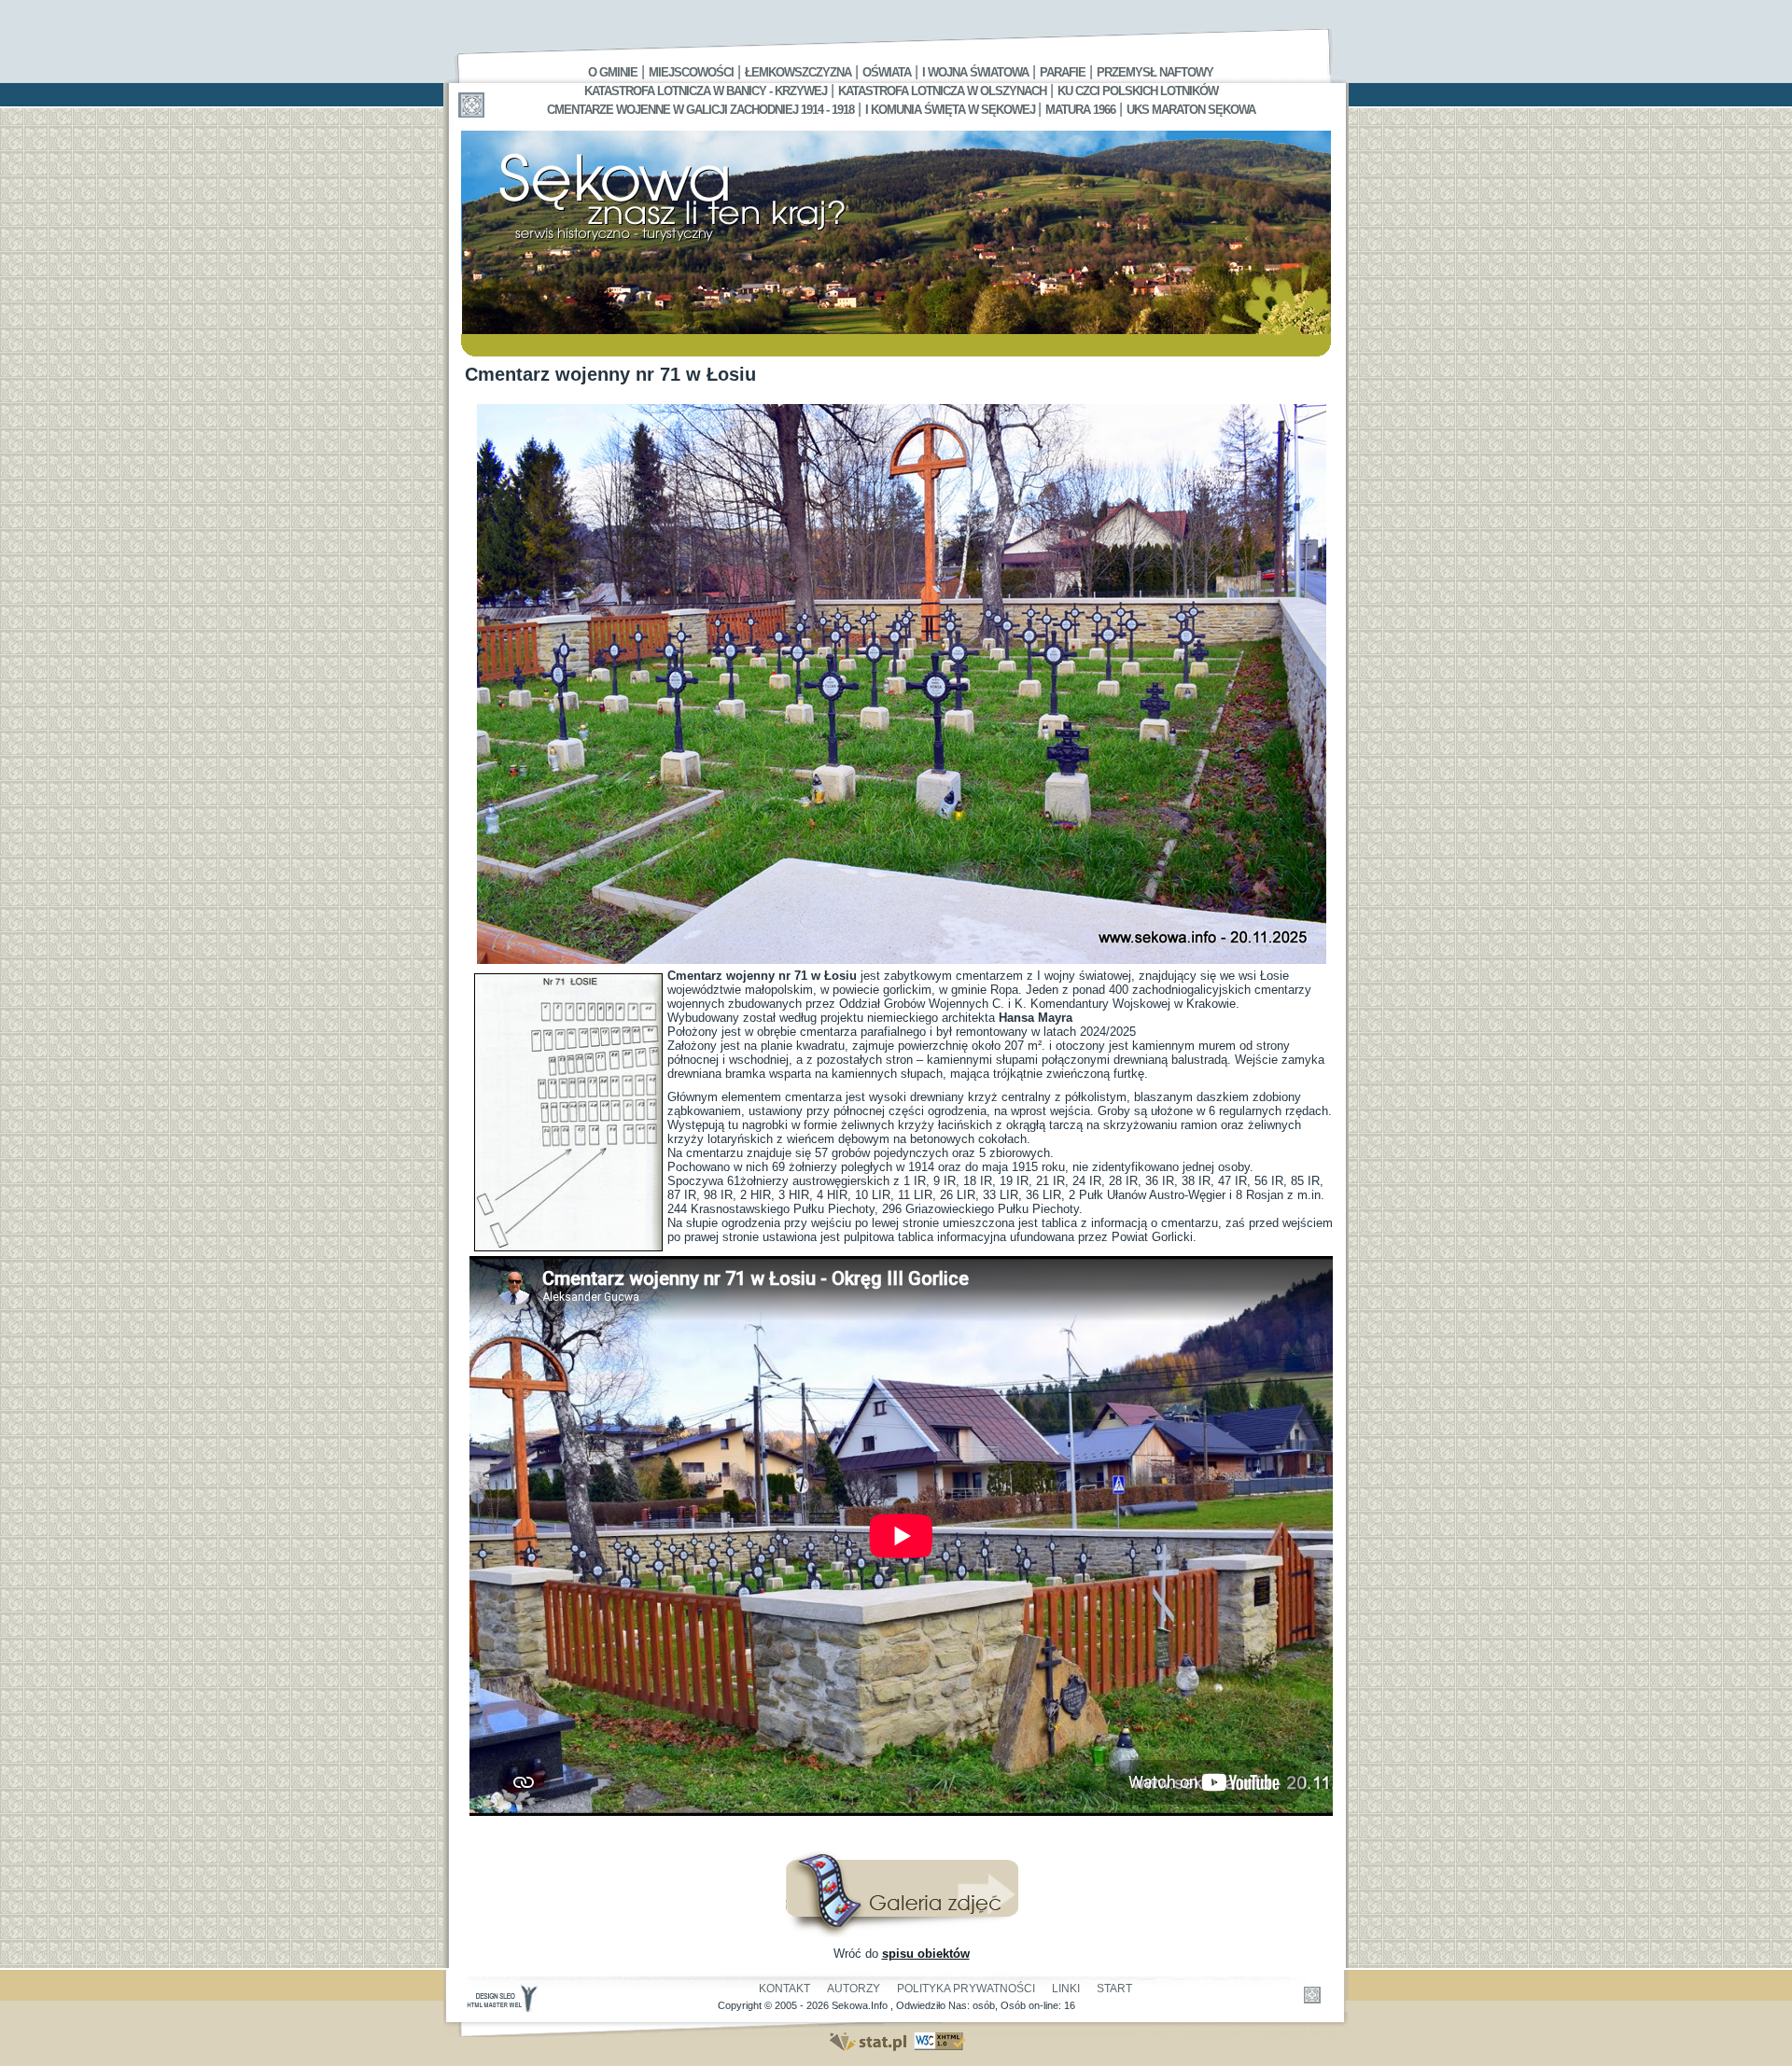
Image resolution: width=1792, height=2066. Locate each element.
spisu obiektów (926, 1954)
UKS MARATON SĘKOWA (1191, 110)
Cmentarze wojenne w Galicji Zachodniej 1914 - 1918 (700, 110)
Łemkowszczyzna (798, 72)
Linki (1066, 1989)
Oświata (887, 72)
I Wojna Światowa (975, 72)
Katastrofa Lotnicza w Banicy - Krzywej (706, 91)
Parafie (1063, 72)
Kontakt (784, 1989)
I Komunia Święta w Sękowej (952, 110)
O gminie (613, 72)
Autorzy (854, 1989)
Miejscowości (691, 72)
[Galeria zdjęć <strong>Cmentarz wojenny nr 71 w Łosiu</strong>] (902, 1933)
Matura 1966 (1080, 110)
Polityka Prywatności (966, 1989)
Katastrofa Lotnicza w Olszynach (942, 91)
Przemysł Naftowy (1155, 72)
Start (1114, 1989)
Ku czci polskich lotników (1138, 91)
